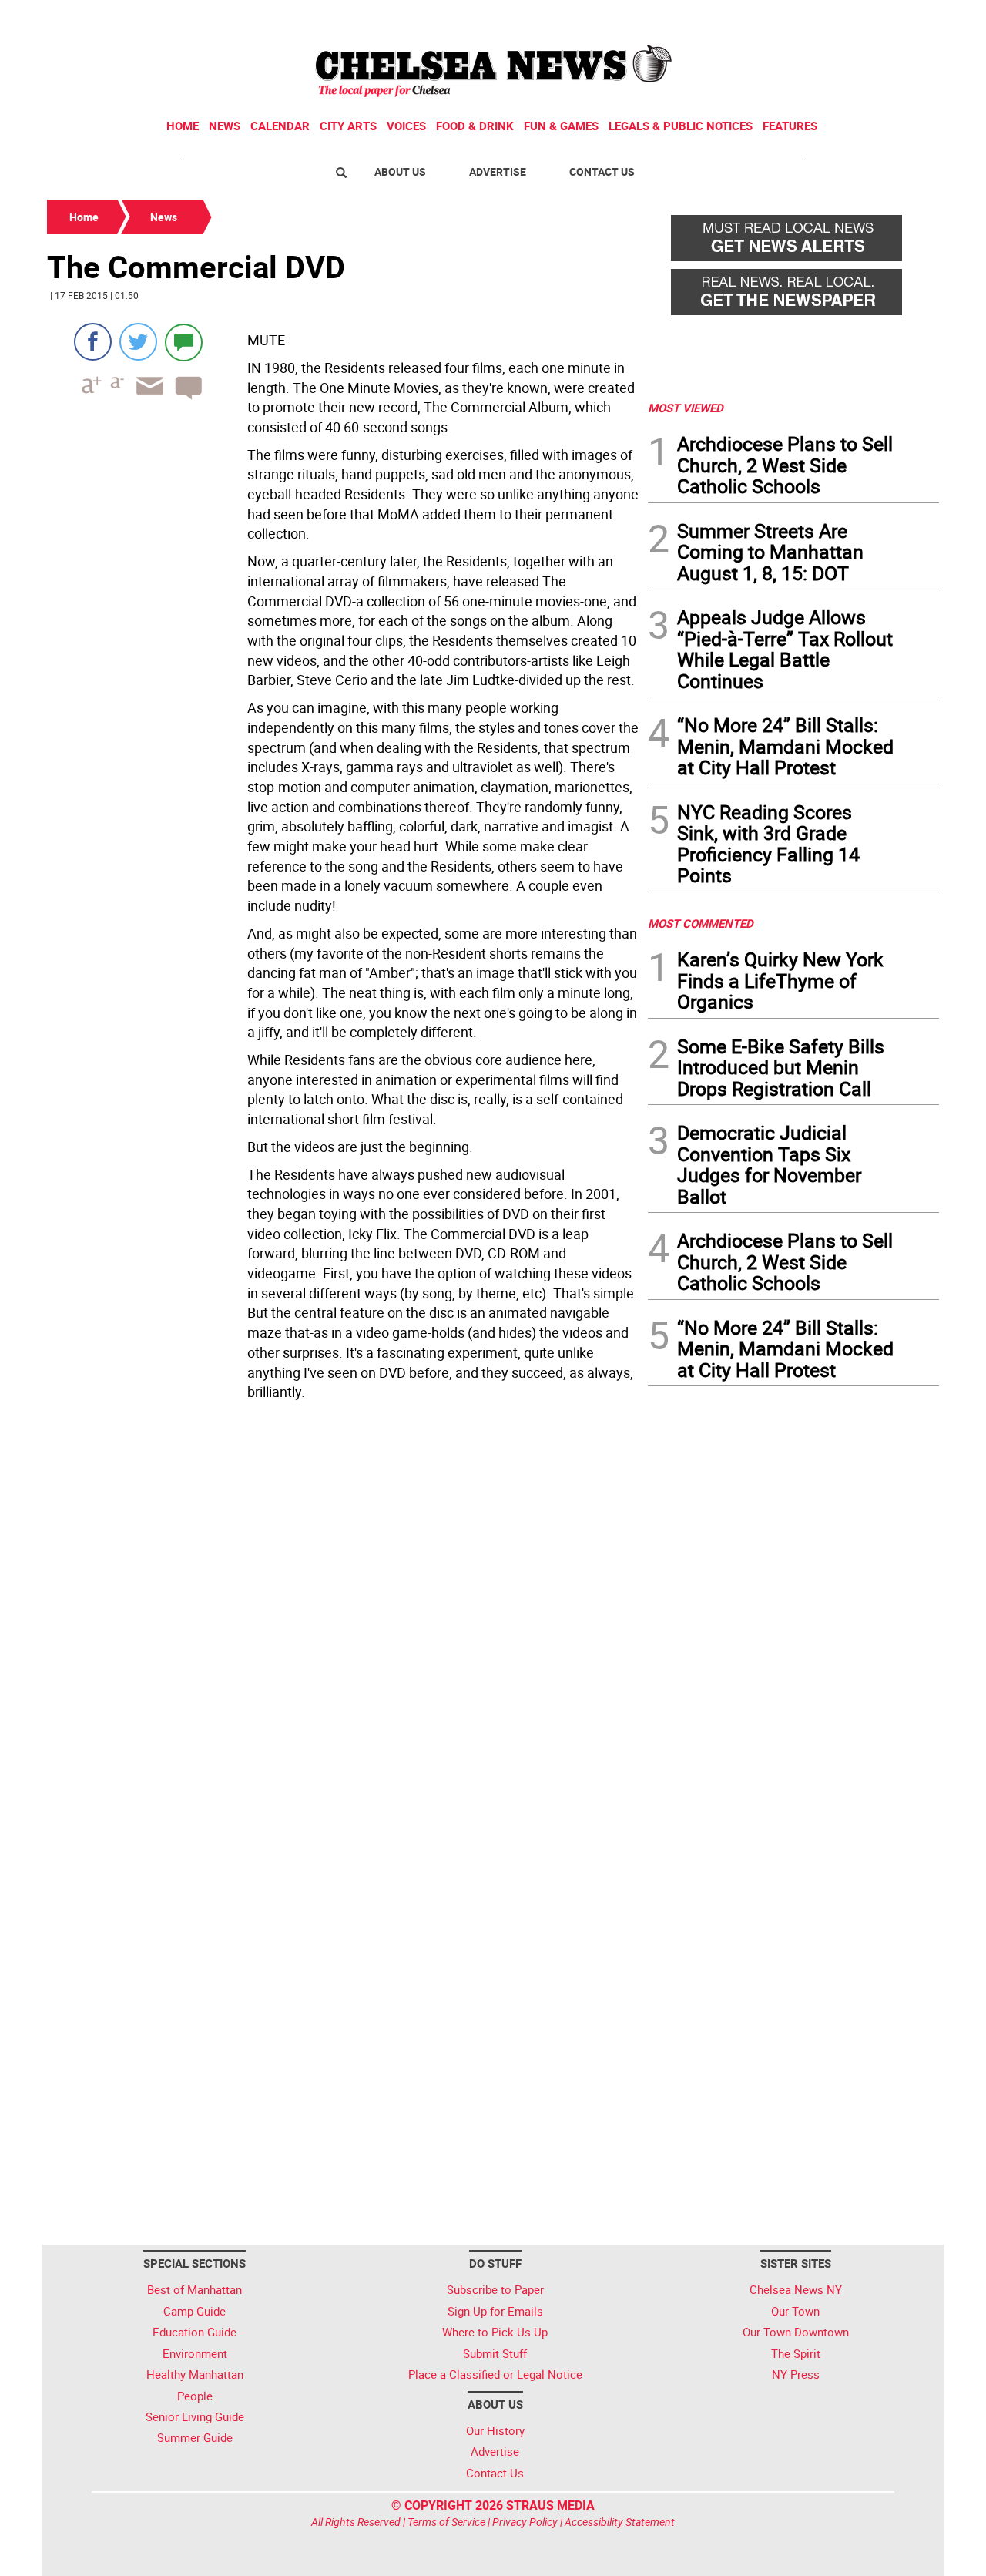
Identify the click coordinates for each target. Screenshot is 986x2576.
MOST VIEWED (686, 408)
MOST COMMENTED (701, 923)
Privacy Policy (525, 2522)
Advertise (498, 171)
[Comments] (184, 342)
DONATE (902, 18)
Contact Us (602, 171)
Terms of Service (446, 2522)
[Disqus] (343, 1618)
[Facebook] (93, 342)
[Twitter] (138, 342)
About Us (400, 171)
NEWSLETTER (815, 18)
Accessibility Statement (620, 2522)
